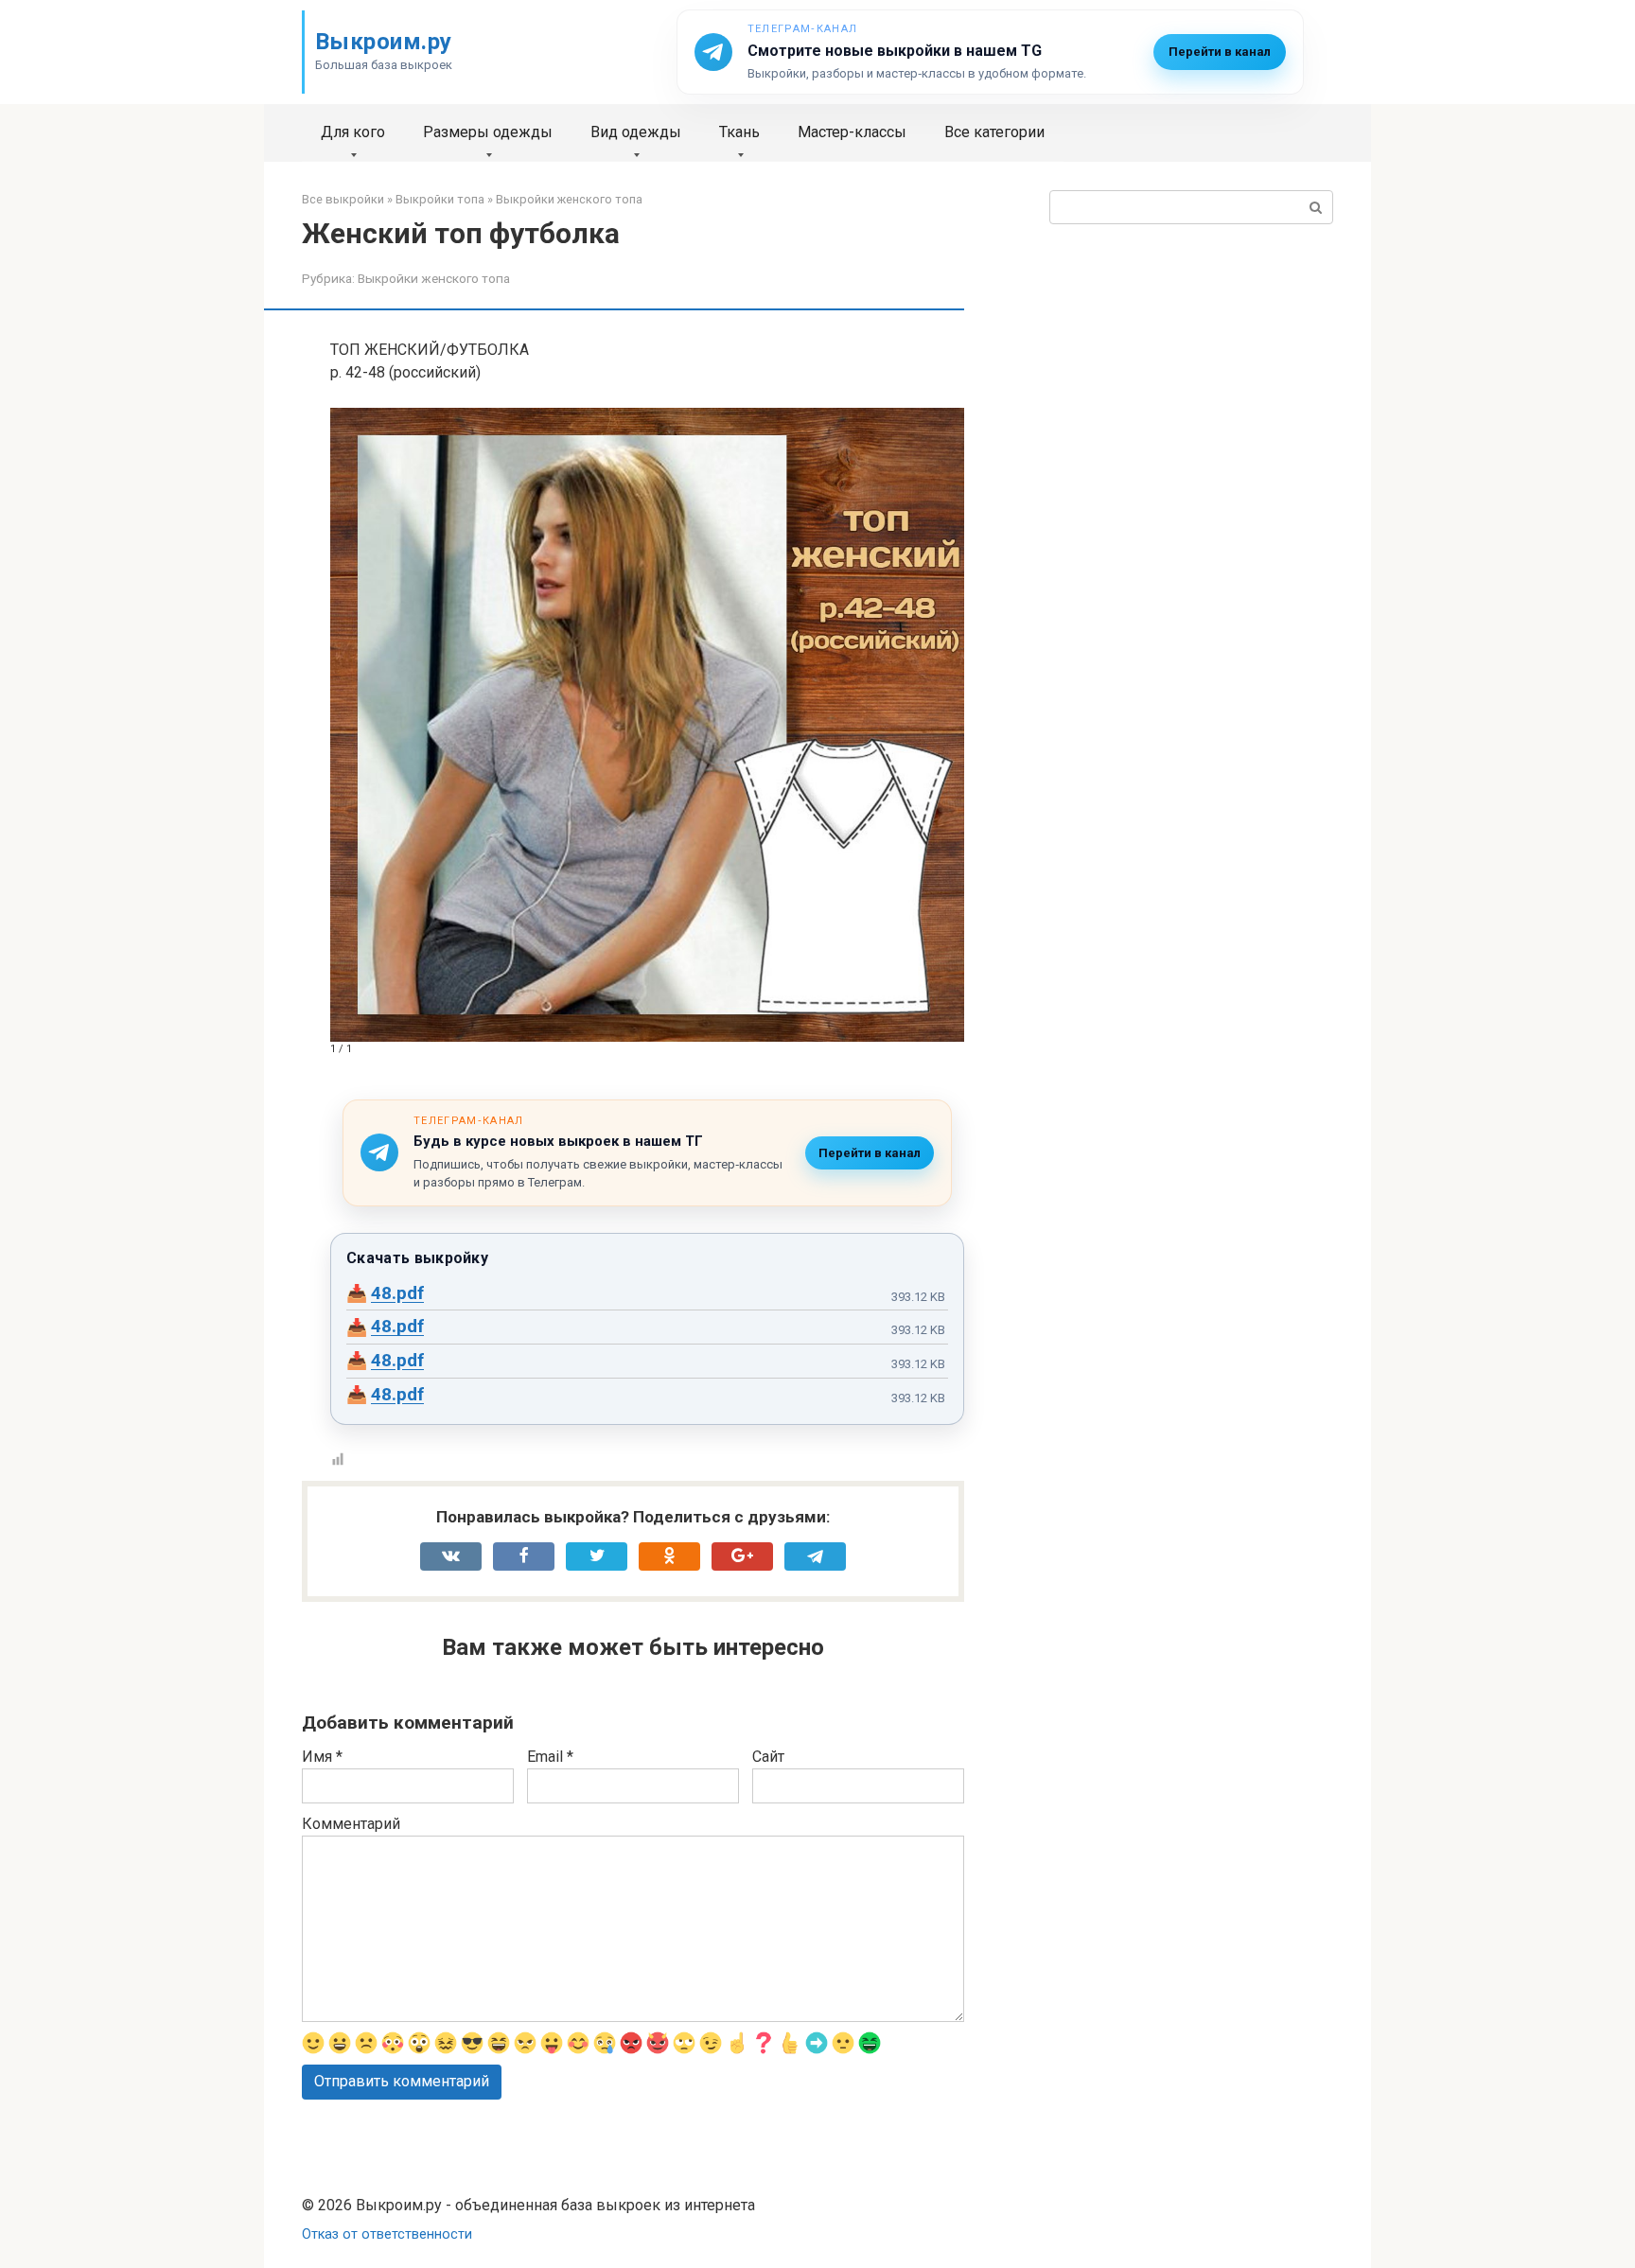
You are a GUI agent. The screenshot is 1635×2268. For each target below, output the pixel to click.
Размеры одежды (488, 132)
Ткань (739, 132)
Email (550, 1757)
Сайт (768, 1757)
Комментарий (351, 1824)
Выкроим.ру (384, 42)
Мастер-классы (852, 132)
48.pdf (397, 1293)
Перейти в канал (1220, 52)
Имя (322, 1757)
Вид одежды (636, 132)
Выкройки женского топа (434, 278)
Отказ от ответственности (387, 2234)
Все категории (994, 132)
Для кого (353, 132)
